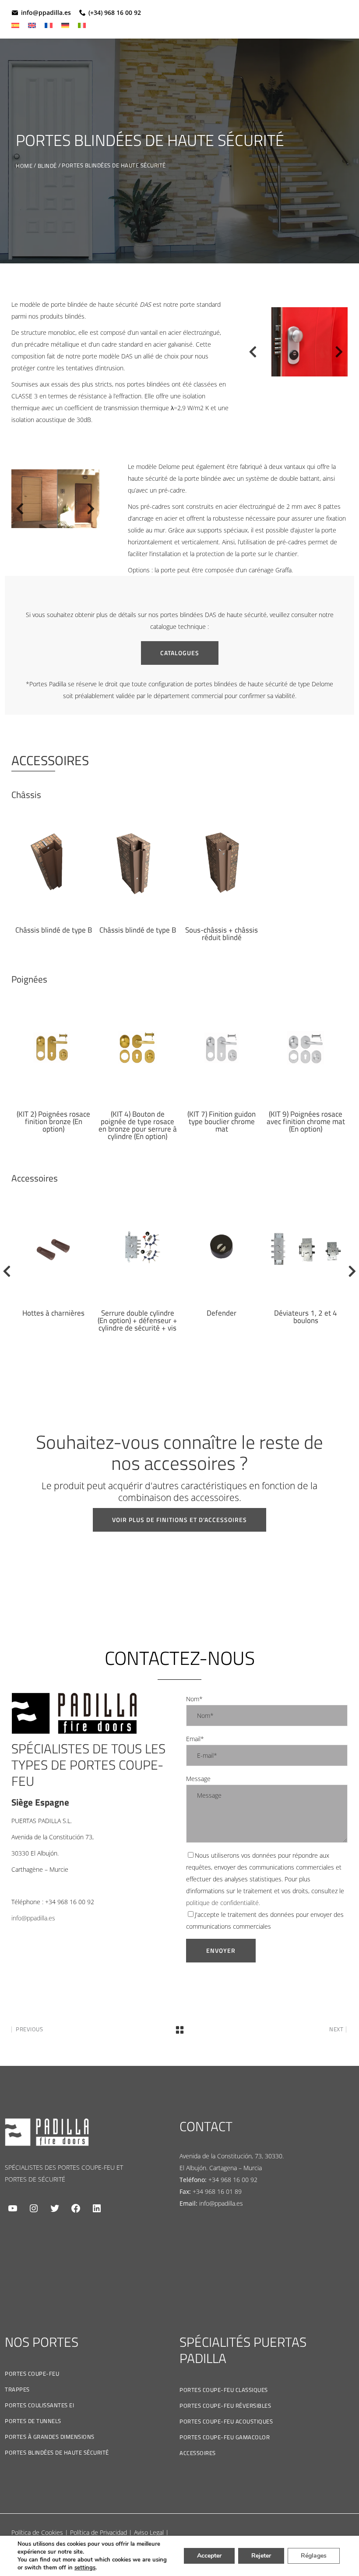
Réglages (314, 2556)
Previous (249, 354)
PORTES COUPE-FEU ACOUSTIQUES (226, 2421)
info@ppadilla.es (46, 12)
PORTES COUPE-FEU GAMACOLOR (225, 2437)
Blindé (47, 166)
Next (339, 354)
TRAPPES (17, 2389)
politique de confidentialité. (223, 1903)
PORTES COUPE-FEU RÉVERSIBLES (225, 2406)
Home (24, 166)
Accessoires (198, 2453)
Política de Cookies (37, 2532)
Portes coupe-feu (32, 2374)
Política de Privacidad (99, 2532)
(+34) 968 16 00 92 (115, 12)
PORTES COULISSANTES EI (39, 2405)
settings (85, 2568)
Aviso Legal (149, 2532)
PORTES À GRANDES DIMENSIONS (50, 2437)
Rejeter (261, 2556)
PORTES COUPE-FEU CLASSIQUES (224, 2390)
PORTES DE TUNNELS (33, 2421)
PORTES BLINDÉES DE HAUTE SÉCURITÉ (57, 2452)
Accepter (209, 2556)
